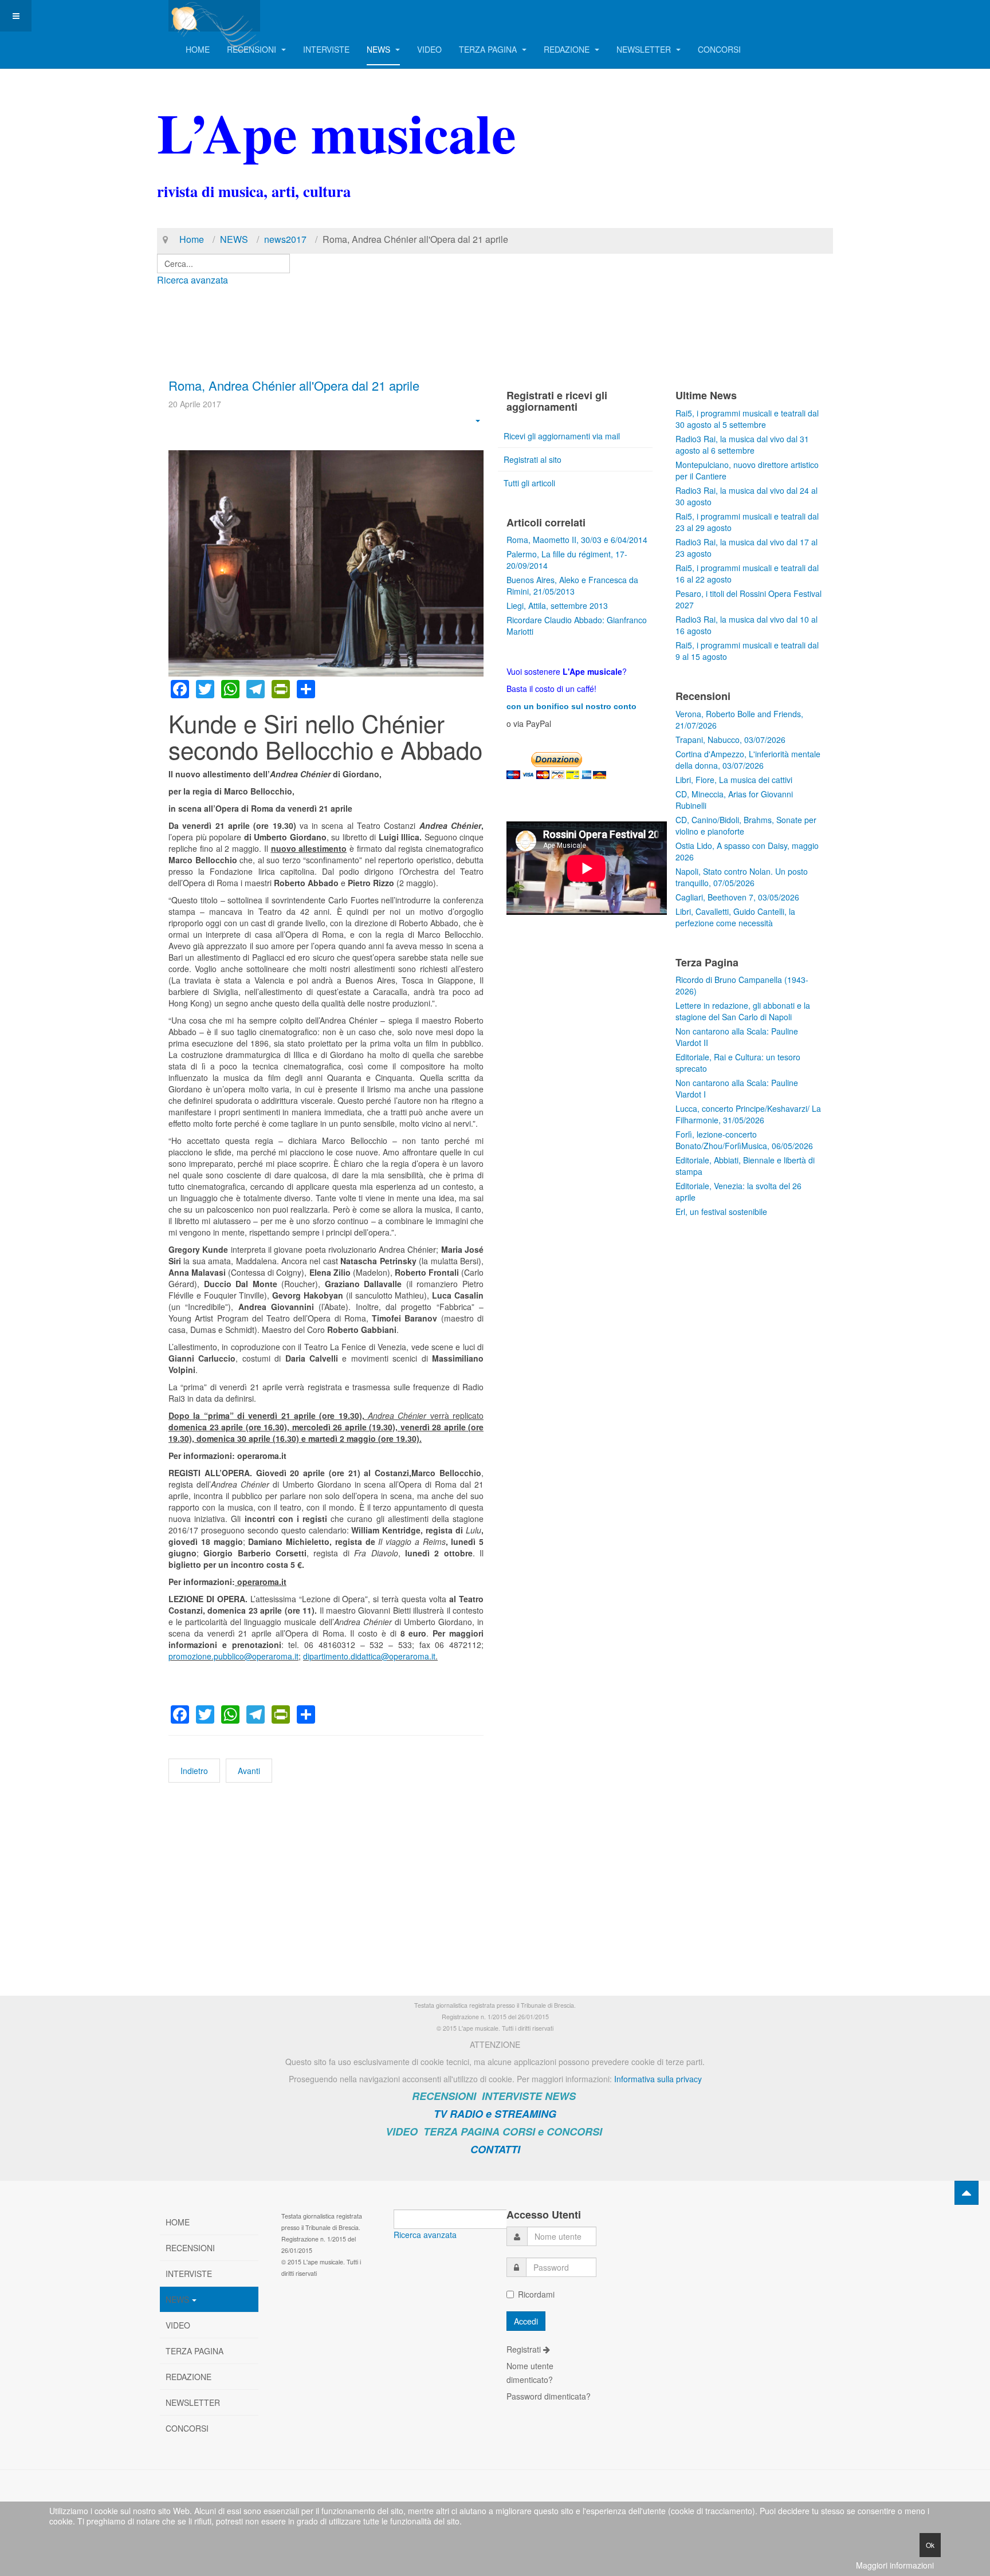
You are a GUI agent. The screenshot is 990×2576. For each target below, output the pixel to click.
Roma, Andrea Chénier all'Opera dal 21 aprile (294, 385)
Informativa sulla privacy (658, 2079)
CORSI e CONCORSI (552, 2131)
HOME (198, 49)
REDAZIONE (568, 49)
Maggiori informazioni (895, 2565)
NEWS (380, 49)
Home (192, 239)
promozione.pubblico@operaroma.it (233, 1656)
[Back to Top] (967, 2193)
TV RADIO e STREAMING (495, 2114)
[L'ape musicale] (214, 16)
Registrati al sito (533, 459)
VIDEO (429, 49)
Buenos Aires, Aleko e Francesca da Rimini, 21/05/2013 (572, 585)
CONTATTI (495, 2149)
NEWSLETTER (645, 49)
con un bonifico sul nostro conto (571, 706)
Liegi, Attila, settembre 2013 (557, 605)
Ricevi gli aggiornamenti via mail (562, 436)
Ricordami (536, 2294)
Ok (930, 2545)
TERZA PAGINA (489, 49)
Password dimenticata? (549, 2396)
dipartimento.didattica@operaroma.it (369, 1656)
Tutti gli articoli (529, 483)
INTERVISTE (326, 49)
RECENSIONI (253, 49)
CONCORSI (719, 49)
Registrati (525, 2349)
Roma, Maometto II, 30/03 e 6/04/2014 (577, 540)
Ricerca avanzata (192, 280)
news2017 (285, 239)
